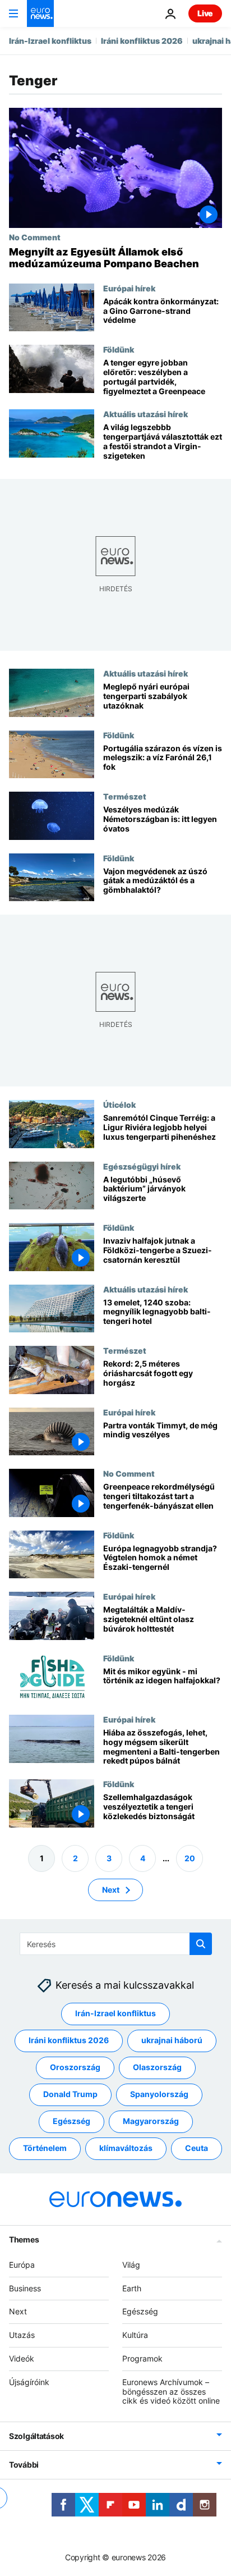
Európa (22, 2265)
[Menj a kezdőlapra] (40, 13)
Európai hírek (129, 288)
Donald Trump (70, 2095)
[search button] (201, 1944)
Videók (22, 2358)
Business (25, 2288)
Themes (24, 2239)
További (24, 2465)
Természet (125, 796)
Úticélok (119, 1104)
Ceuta (197, 2148)
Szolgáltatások (36, 2436)
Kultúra (135, 2335)
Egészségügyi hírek (142, 1166)
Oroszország (75, 2068)
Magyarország (151, 2121)
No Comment (35, 237)
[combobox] (116, 1944)
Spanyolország (159, 2095)
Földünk (119, 349)
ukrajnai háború (172, 2041)
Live (205, 13)
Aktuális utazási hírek (145, 414)
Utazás (22, 2335)
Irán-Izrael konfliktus (50, 41)
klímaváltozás (126, 2148)
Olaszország (157, 2068)
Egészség (71, 2121)
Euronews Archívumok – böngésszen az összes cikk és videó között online (171, 2392)
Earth (132, 2288)
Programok (142, 2358)
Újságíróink (29, 2382)
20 (190, 1858)
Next (111, 1890)
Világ (131, 2265)
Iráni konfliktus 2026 (142, 41)
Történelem (45, 2148)
